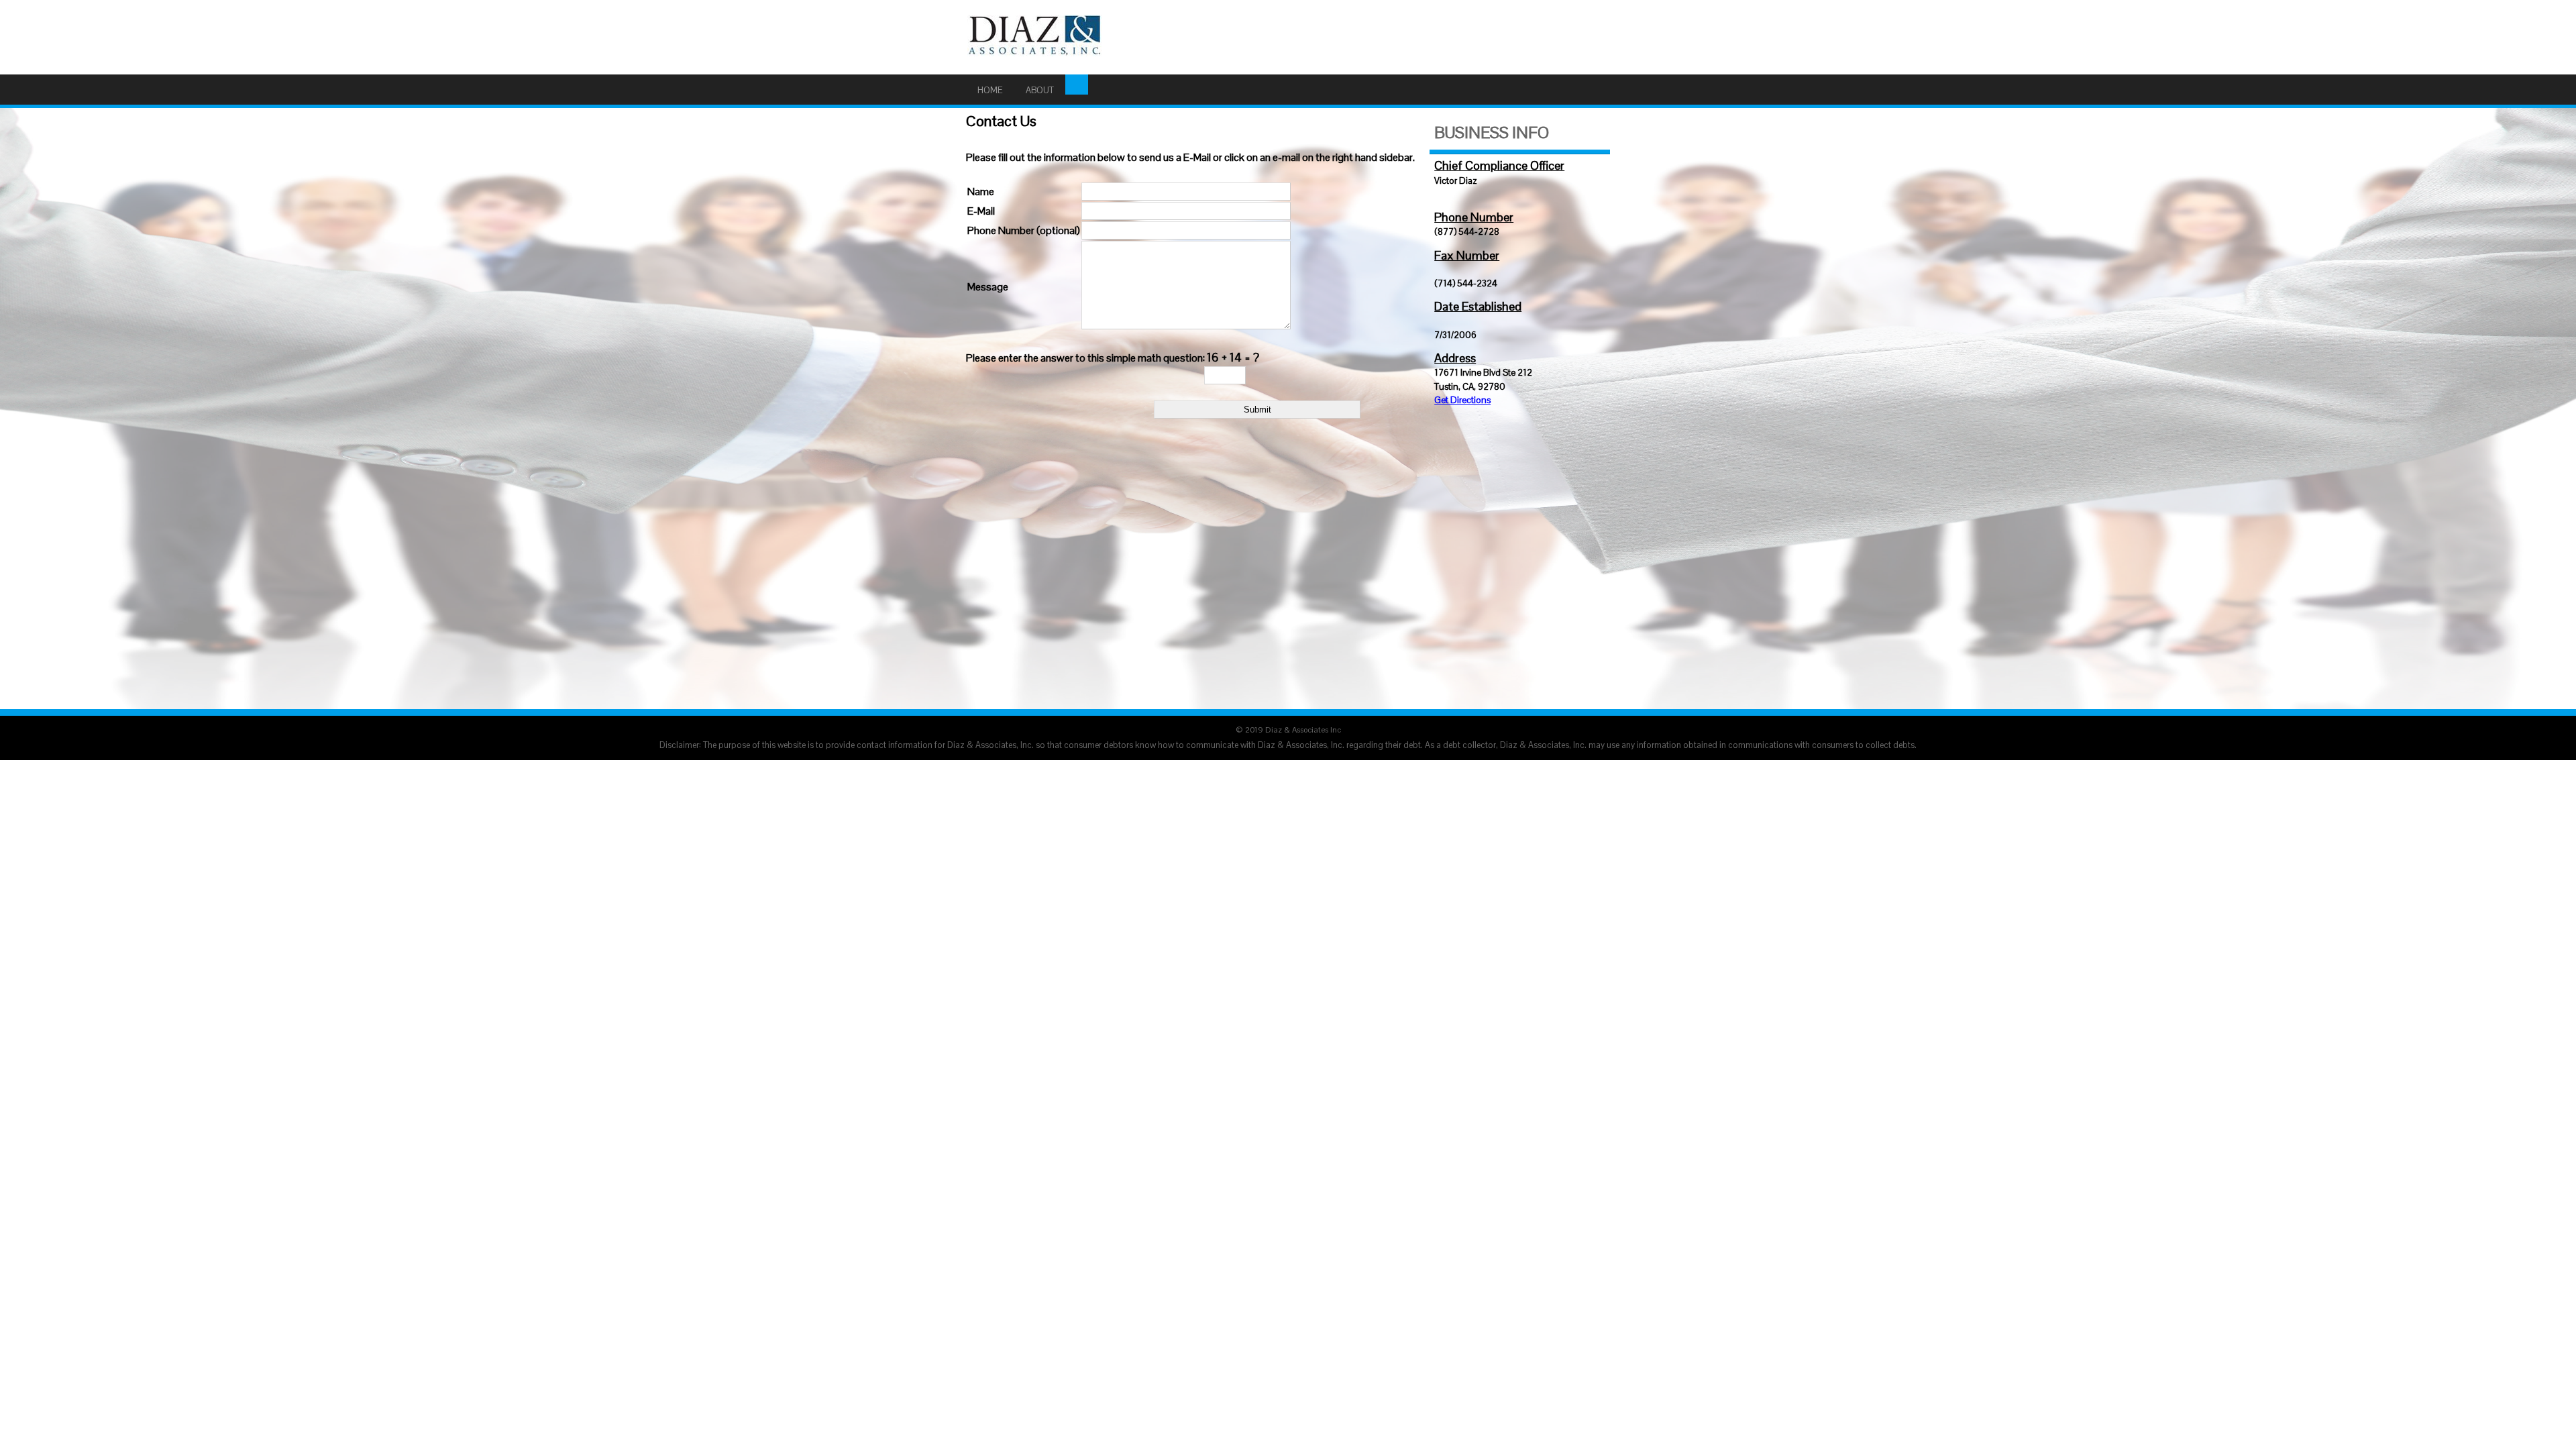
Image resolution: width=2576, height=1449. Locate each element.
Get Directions (1462, 400)
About (1040, 90)
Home (990, 90)
